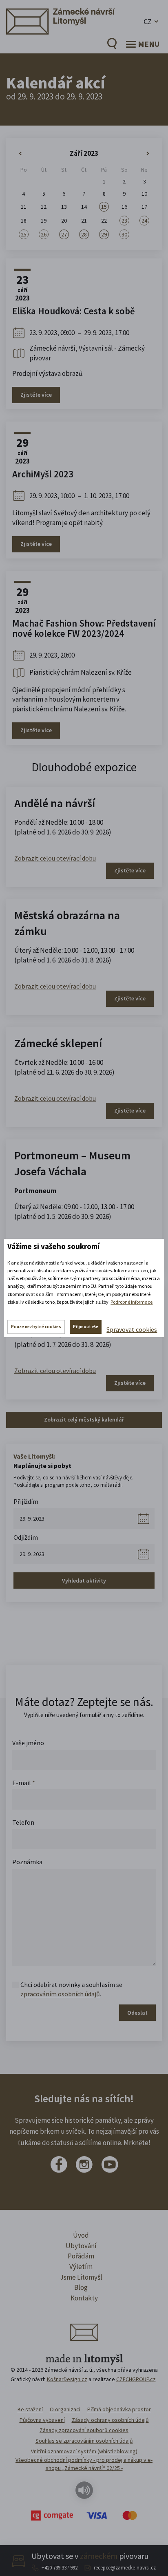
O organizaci (65, 2409)
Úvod (81, 2235)
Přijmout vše (86, 1327)
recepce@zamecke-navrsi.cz (125, 2568)
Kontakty (84, 2298)
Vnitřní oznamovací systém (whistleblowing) (84, 2451)
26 (44, 234)
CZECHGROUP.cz (136, 2379)
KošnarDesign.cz (67, 2379)
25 (24, 234)
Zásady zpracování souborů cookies (84, 2430)
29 (104, 234)
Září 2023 (84, 153)
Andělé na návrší (55, 803)
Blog (81, 2287)
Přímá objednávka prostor (119, 2409)
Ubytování (81, 2246)
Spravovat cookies (132, 1329)
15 (104, 207)
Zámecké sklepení (58, 1043)
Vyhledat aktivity (84, 1580)
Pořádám (81, 2256)
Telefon (23, 1822)
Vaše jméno (28, 1743)
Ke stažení (30, 2409)
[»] (145, 154)
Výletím (81, 2267)
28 (84, 234)
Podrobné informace (132, 1302)
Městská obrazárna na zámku (67, 923)
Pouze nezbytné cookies (36, 1327)
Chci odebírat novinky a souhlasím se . (71, 1989)
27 (64, 234)
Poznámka (27, 1862)
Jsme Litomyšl (81, 2277)
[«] (23, 154)
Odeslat (137, 2013)
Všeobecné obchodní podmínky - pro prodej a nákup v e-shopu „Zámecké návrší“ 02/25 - (84, 2464)
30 (124, 234)
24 (144, 221)
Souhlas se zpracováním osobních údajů (84, 2441)
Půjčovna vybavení (42, 2420)
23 (124, 221)
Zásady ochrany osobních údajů (110, 2420)
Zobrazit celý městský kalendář (84, 1419)
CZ (148, 21)
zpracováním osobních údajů (60, 1994)
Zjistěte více (36, 395)
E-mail (24, 1783)
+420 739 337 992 (60, 2568)
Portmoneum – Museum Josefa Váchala (72, 1163)
